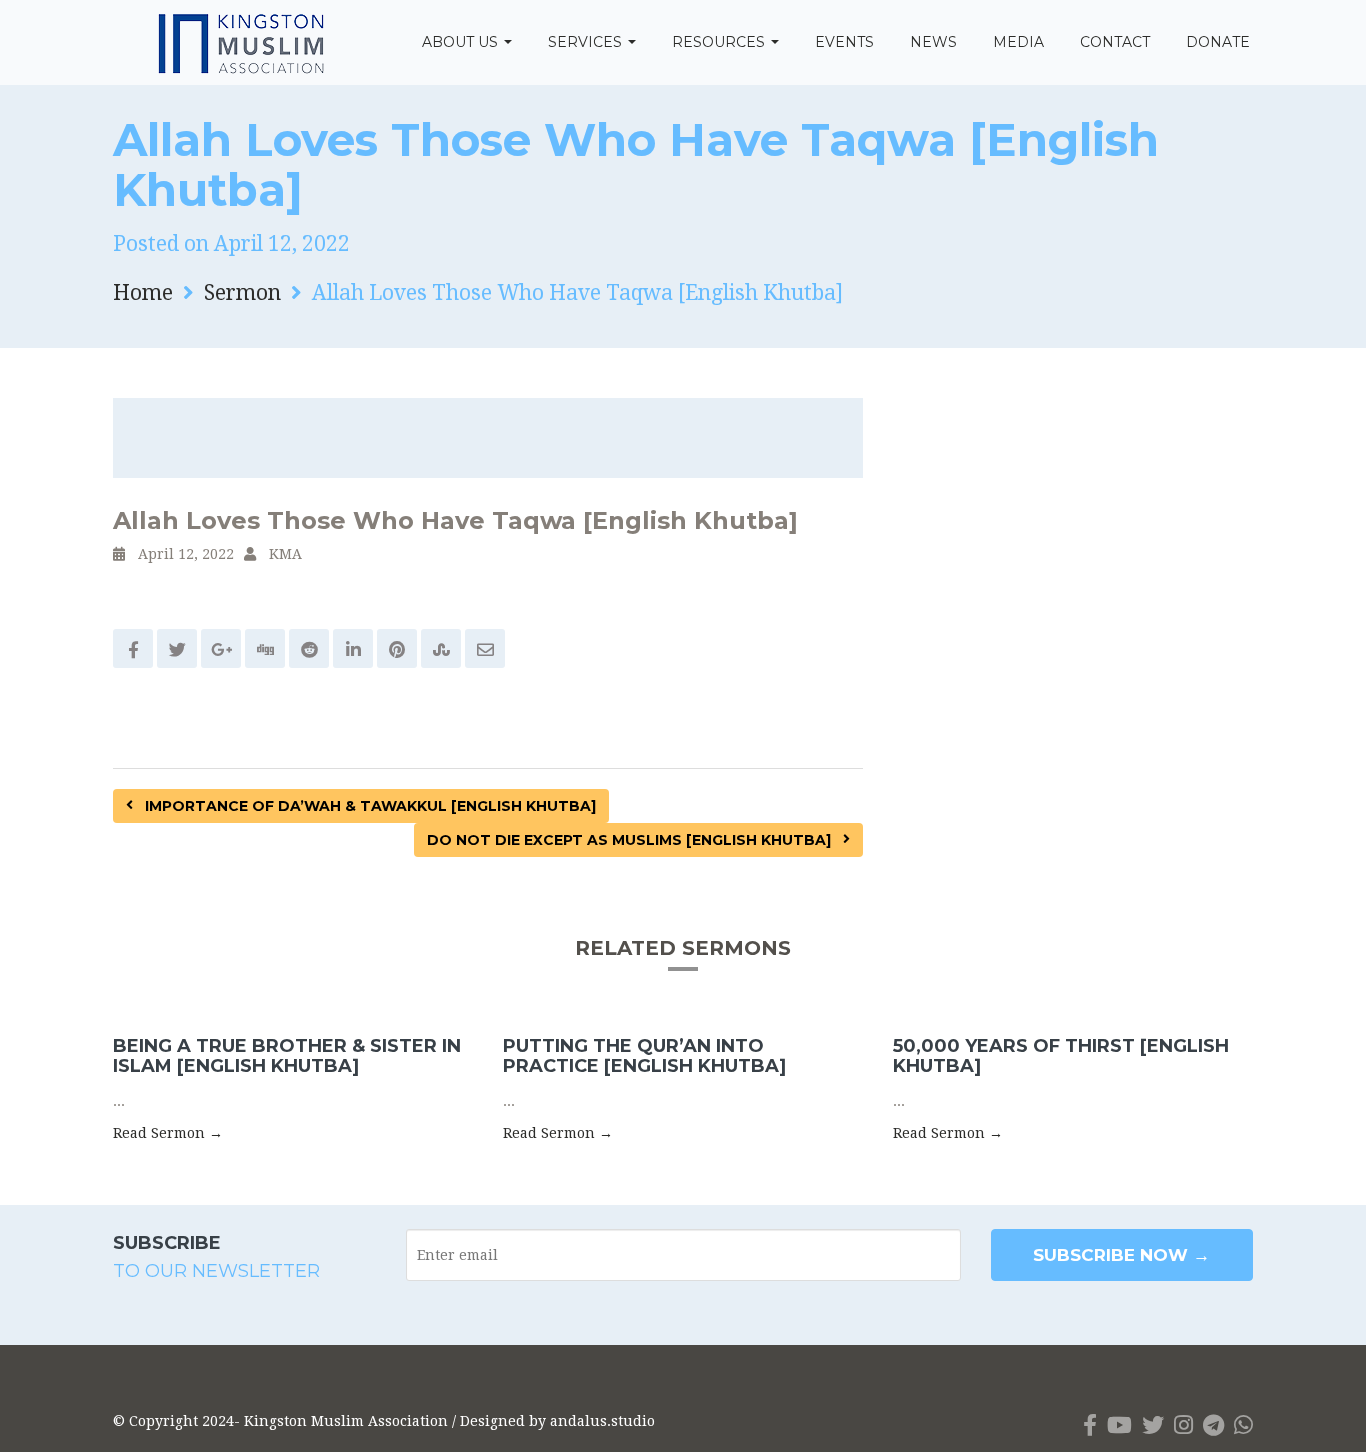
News (933, 42)
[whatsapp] (1243, 1425)
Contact (1115, 42)
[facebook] (1090, 1425)
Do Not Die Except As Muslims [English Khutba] (631, 840)
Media (1018, 42)
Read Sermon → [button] (168, 1133)
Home (143, 292)
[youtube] (1119, 1425)
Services (587, 42)
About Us (462, 42)
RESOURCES (720, 42)
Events (844, 42)
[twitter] (1153, 1425)
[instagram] (1183, 1425)
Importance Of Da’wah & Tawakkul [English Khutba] (368, 806)
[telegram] (1213, 1425)
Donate (1218, 42)
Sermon (242, 292)
